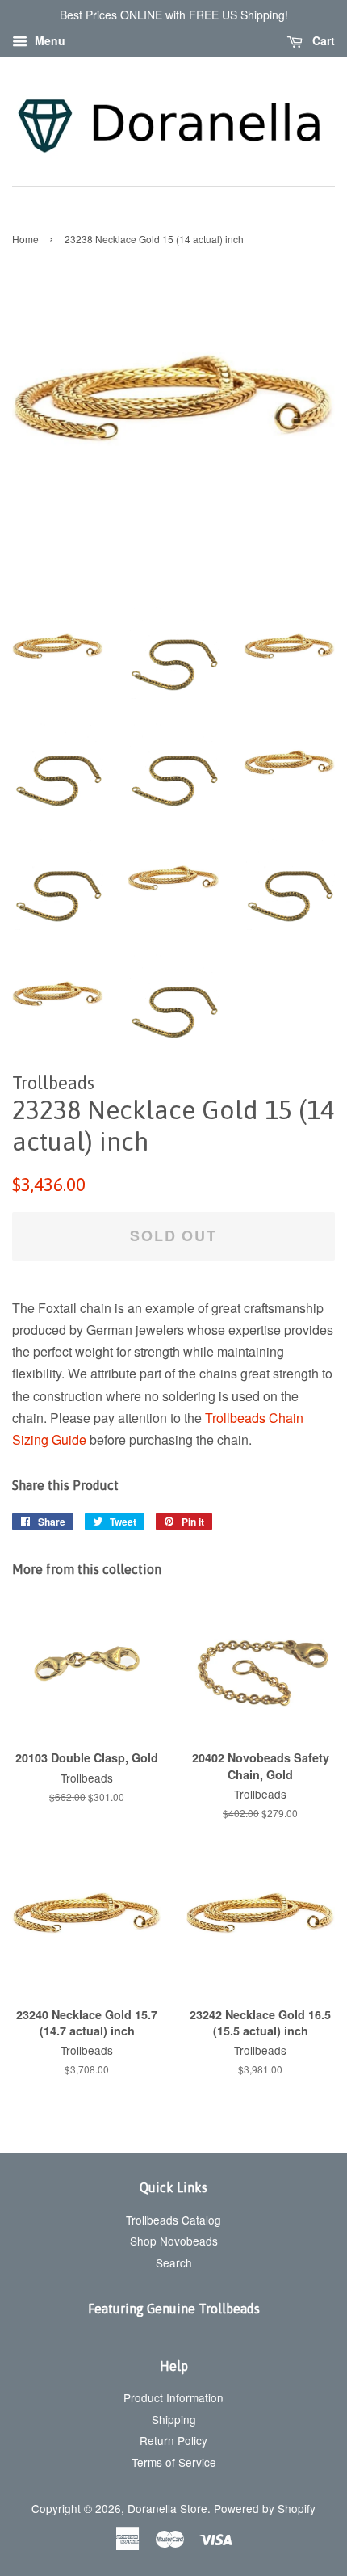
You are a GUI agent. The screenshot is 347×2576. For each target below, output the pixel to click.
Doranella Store (167, 2508)
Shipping (174, 2419)
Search (174, 2262)
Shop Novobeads (174, 2241)
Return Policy (173, 2440)
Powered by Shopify (265, 2508)
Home (25, 239)
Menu (48, 40)
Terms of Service (174, 2462)
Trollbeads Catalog (173, 2220)
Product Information (173, 2397)
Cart (322, 40)
